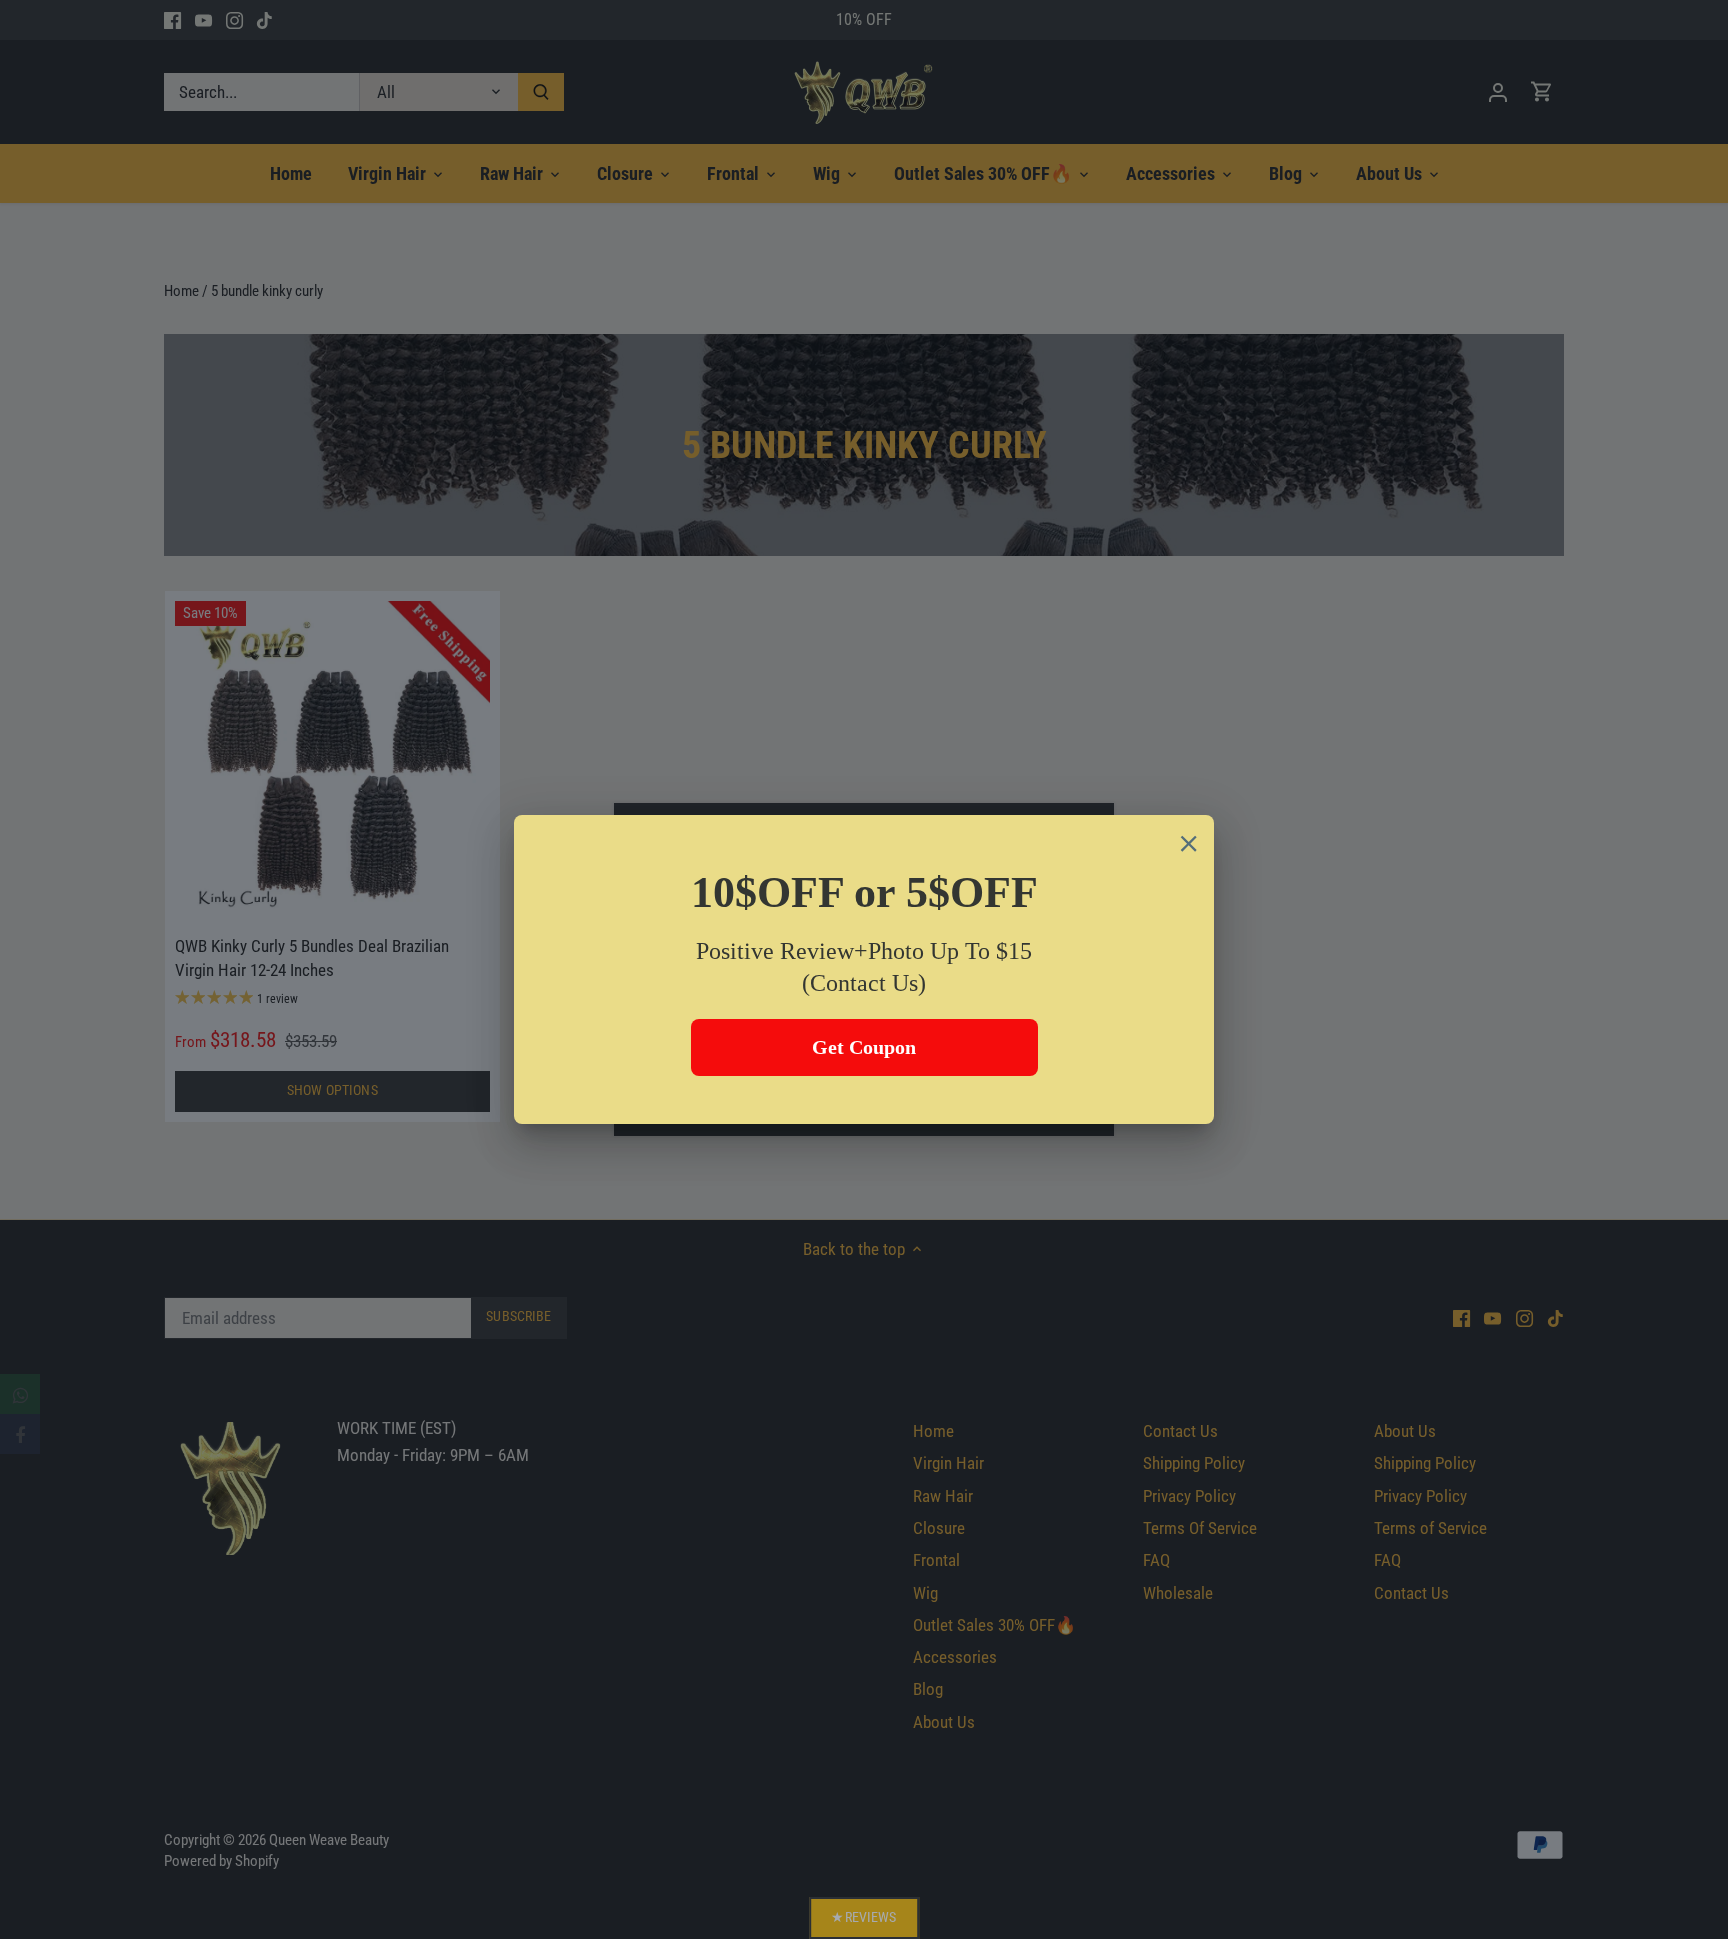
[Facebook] (20, 1434)
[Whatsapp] (20, 1394)
